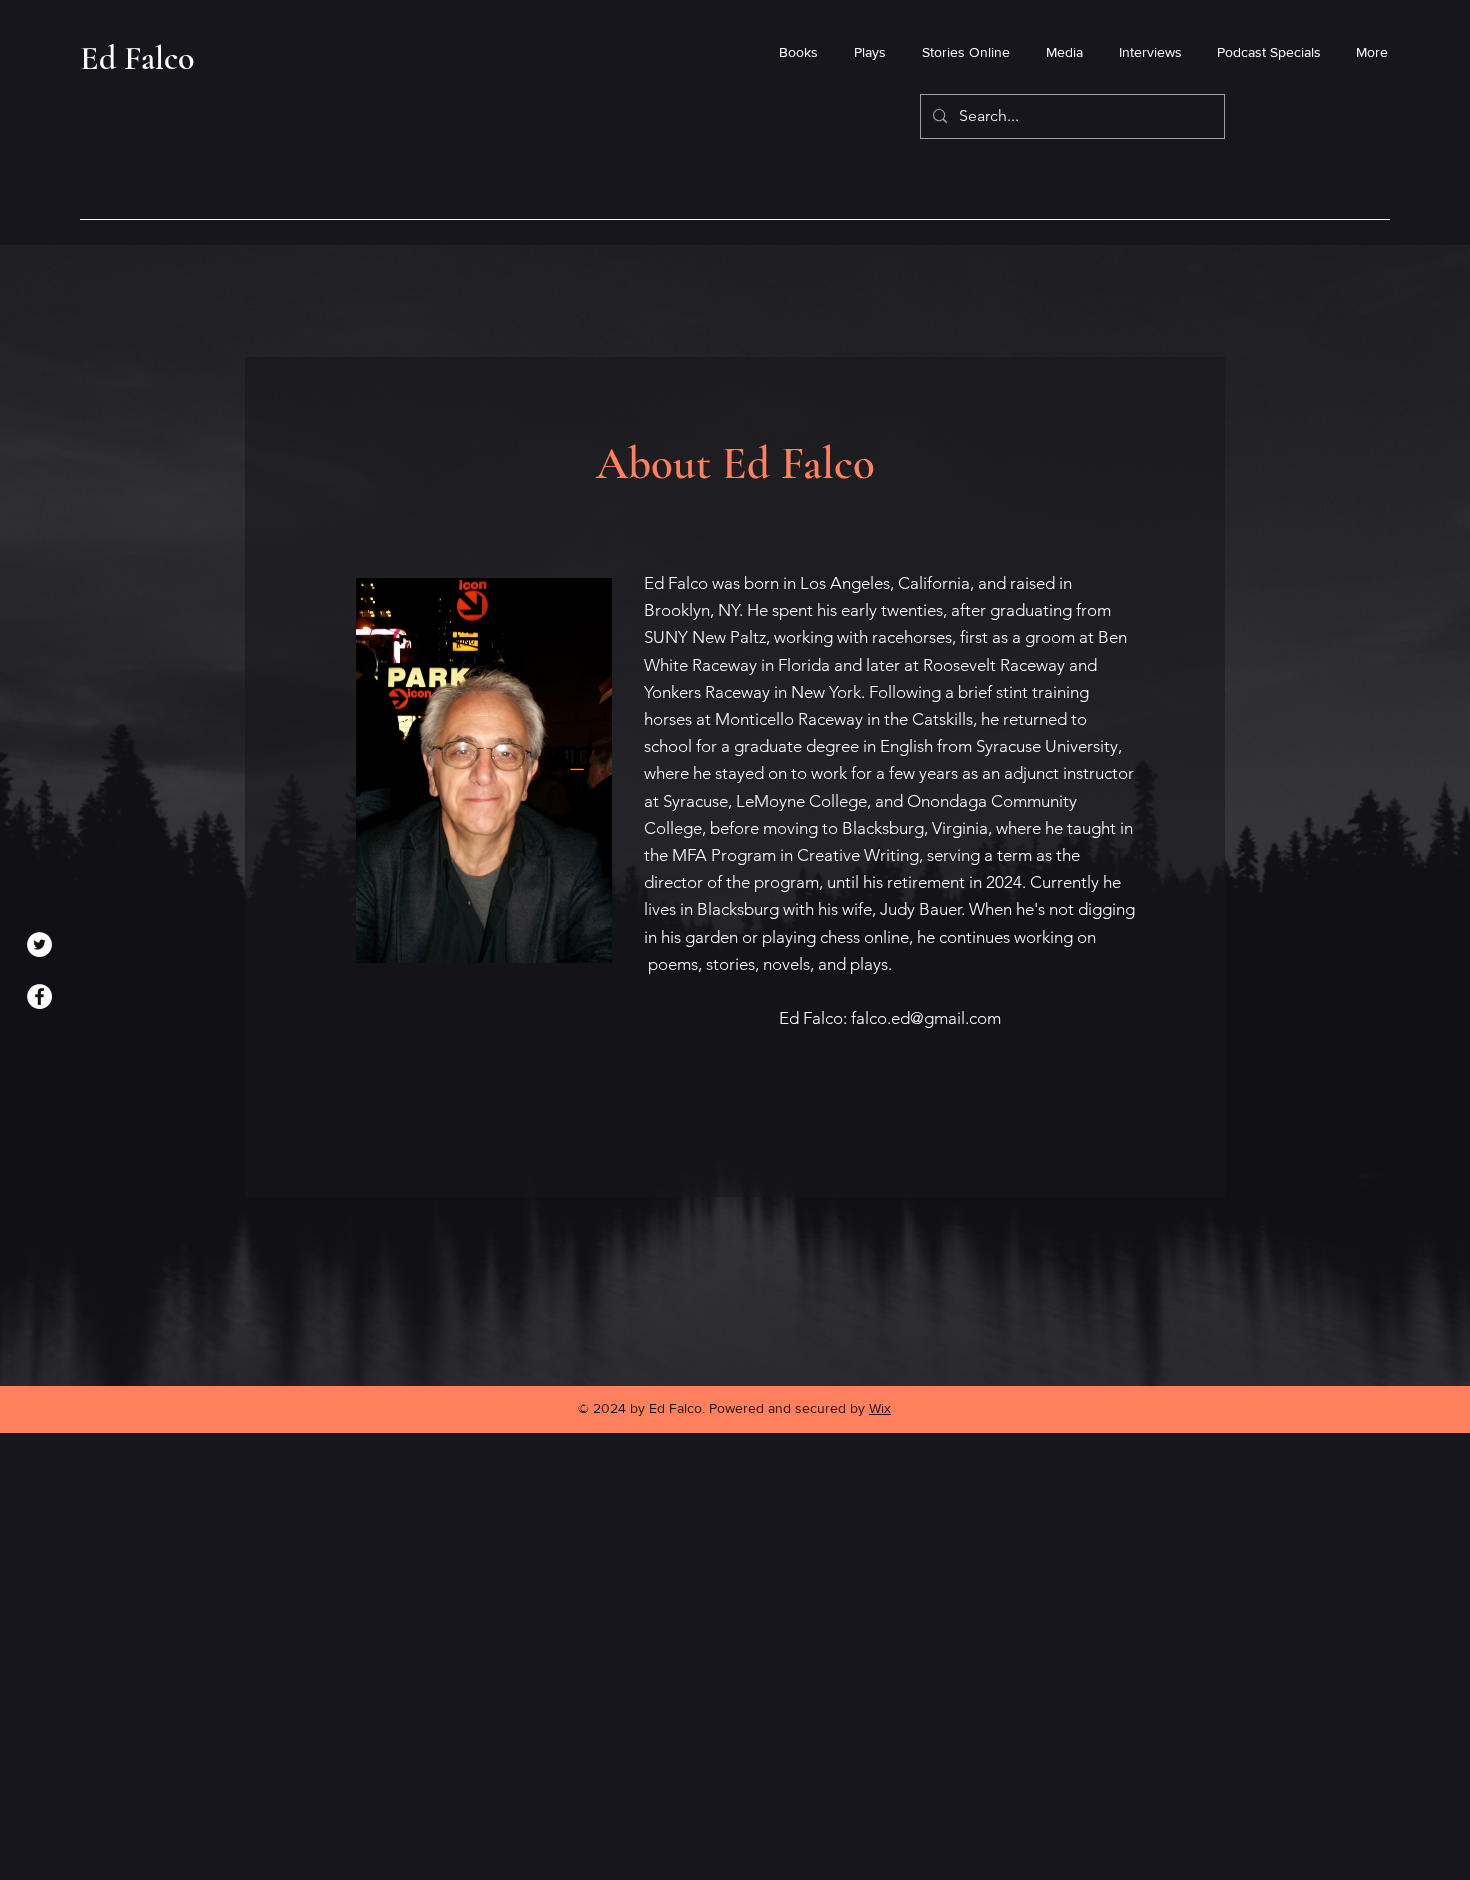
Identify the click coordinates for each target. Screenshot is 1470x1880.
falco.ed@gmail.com (926, 1018)
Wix (880, 1408)
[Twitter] (39, 944)
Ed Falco (137, 58)
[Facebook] (39, 996)
